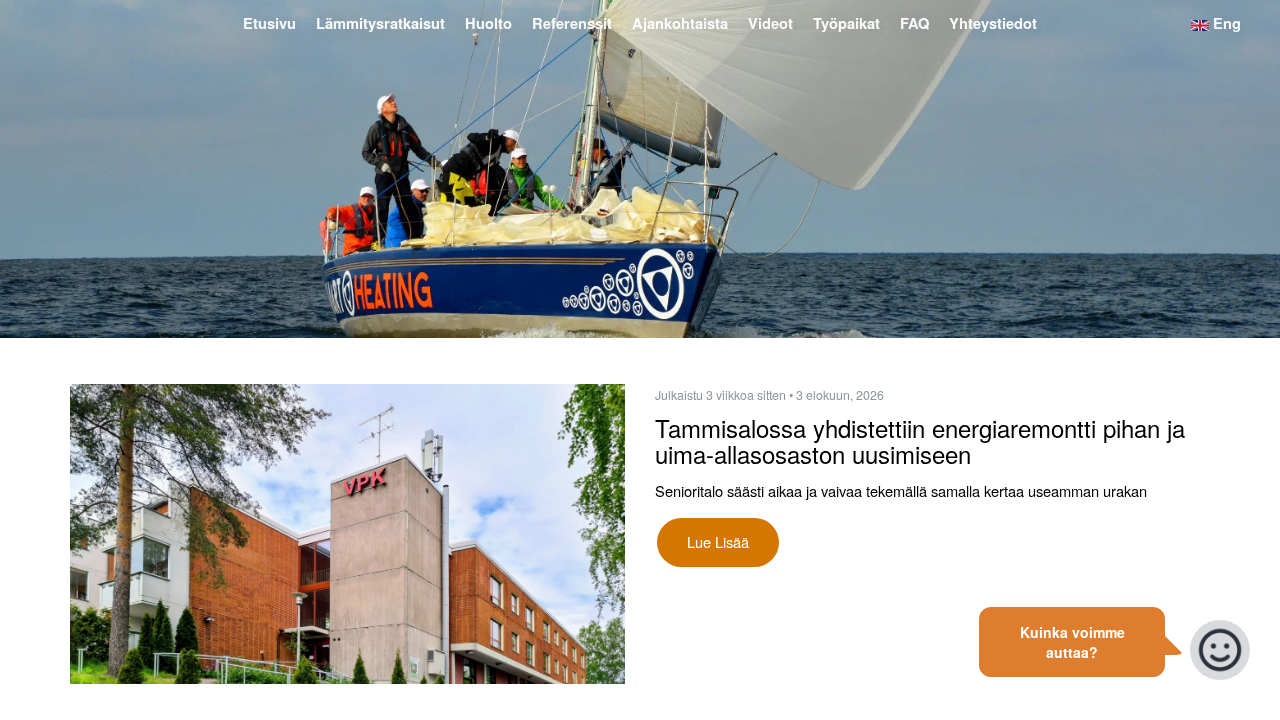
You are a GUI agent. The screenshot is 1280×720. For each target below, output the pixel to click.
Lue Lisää (718, 541)
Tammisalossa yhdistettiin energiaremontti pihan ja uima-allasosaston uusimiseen (920, 440)
